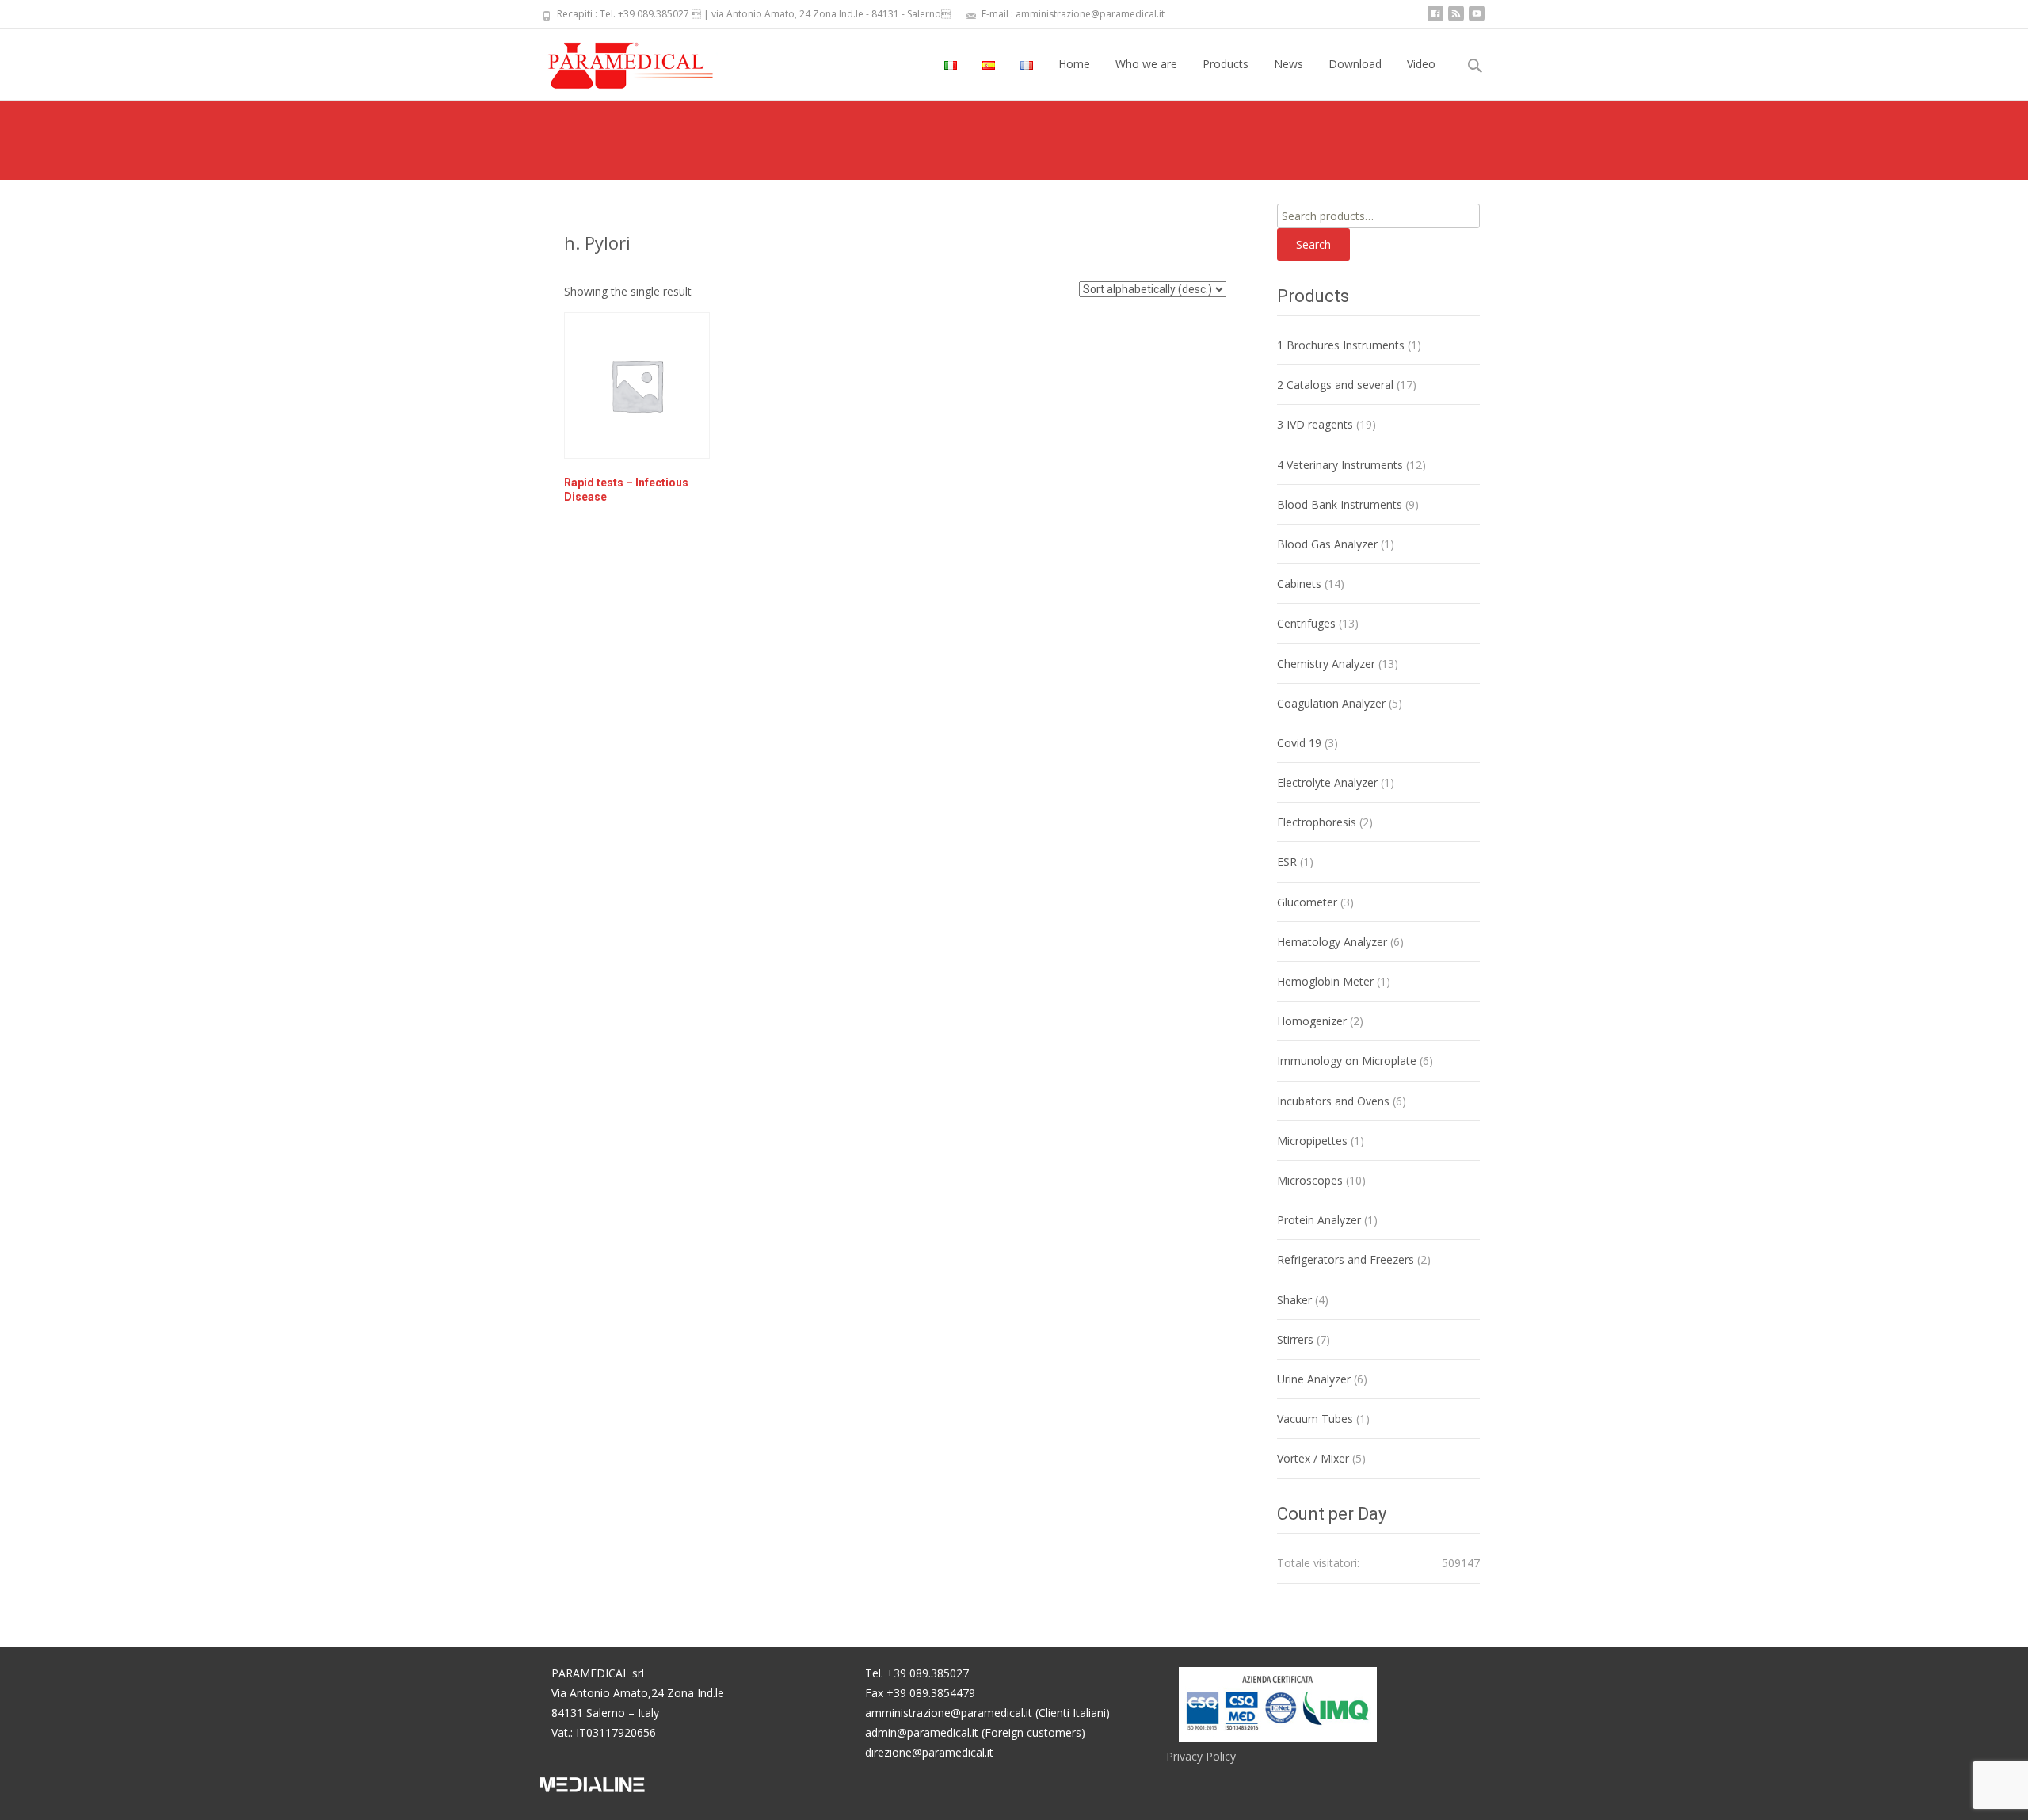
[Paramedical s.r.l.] (616, 60)
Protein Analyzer (1319, 1220)
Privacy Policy (1201, 1756)
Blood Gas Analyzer (1327, 544)
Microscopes (1310, 1180)
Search (1313, 244)
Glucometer (1307, 902)
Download (1355, 64)
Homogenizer (1312, 1021)
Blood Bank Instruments (1340, 504)
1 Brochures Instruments (1341, 345)
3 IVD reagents (1315, 424)
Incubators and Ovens (1333, 1101)
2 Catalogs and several (1335, 385)
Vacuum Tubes (1315, 1419)
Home (1074, 64)
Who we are (1146, 64)
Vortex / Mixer (1313, 1458)
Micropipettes (1312, 1141)
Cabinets (1299, 584)
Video (1421, 64)
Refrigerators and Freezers (1346, 1259)
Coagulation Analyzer (1331, 703)
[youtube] (1477, 19)
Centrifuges (1306, 623)
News (1288, 64)
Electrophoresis (1317, 822)
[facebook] (1435, 19)
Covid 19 (1299, 743)
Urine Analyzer (1314, 1379)
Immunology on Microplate (1347, 1061)
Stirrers (1295, 1339)
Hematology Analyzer (1332, 942)
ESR (1287, 862)
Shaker (1294, 1300)
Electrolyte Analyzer (1327, 782)
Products (1226, 64)
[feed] (1456, 19)
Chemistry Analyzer (1326, 664)
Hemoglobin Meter (1325, 981)
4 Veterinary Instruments (1340, 465)
